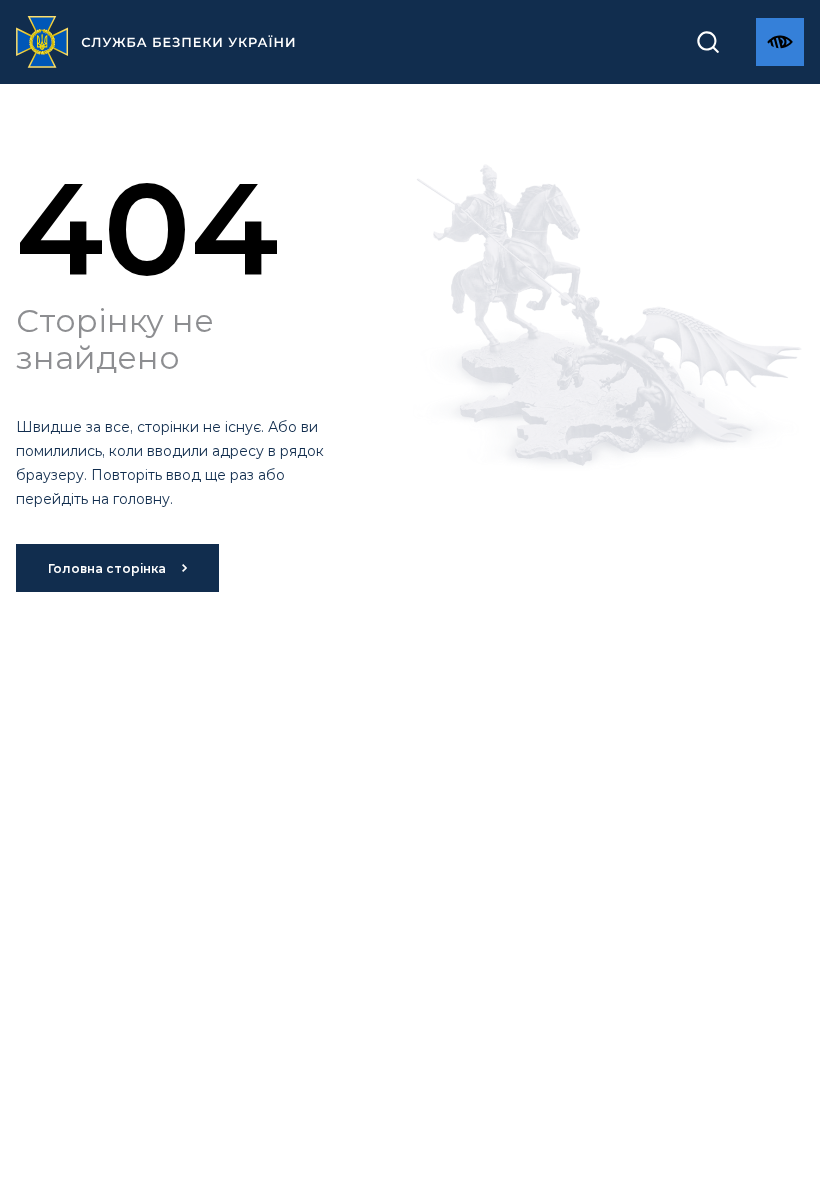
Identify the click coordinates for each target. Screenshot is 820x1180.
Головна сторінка (107, 568)
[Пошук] (708, 42)
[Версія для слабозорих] (780, 42)
